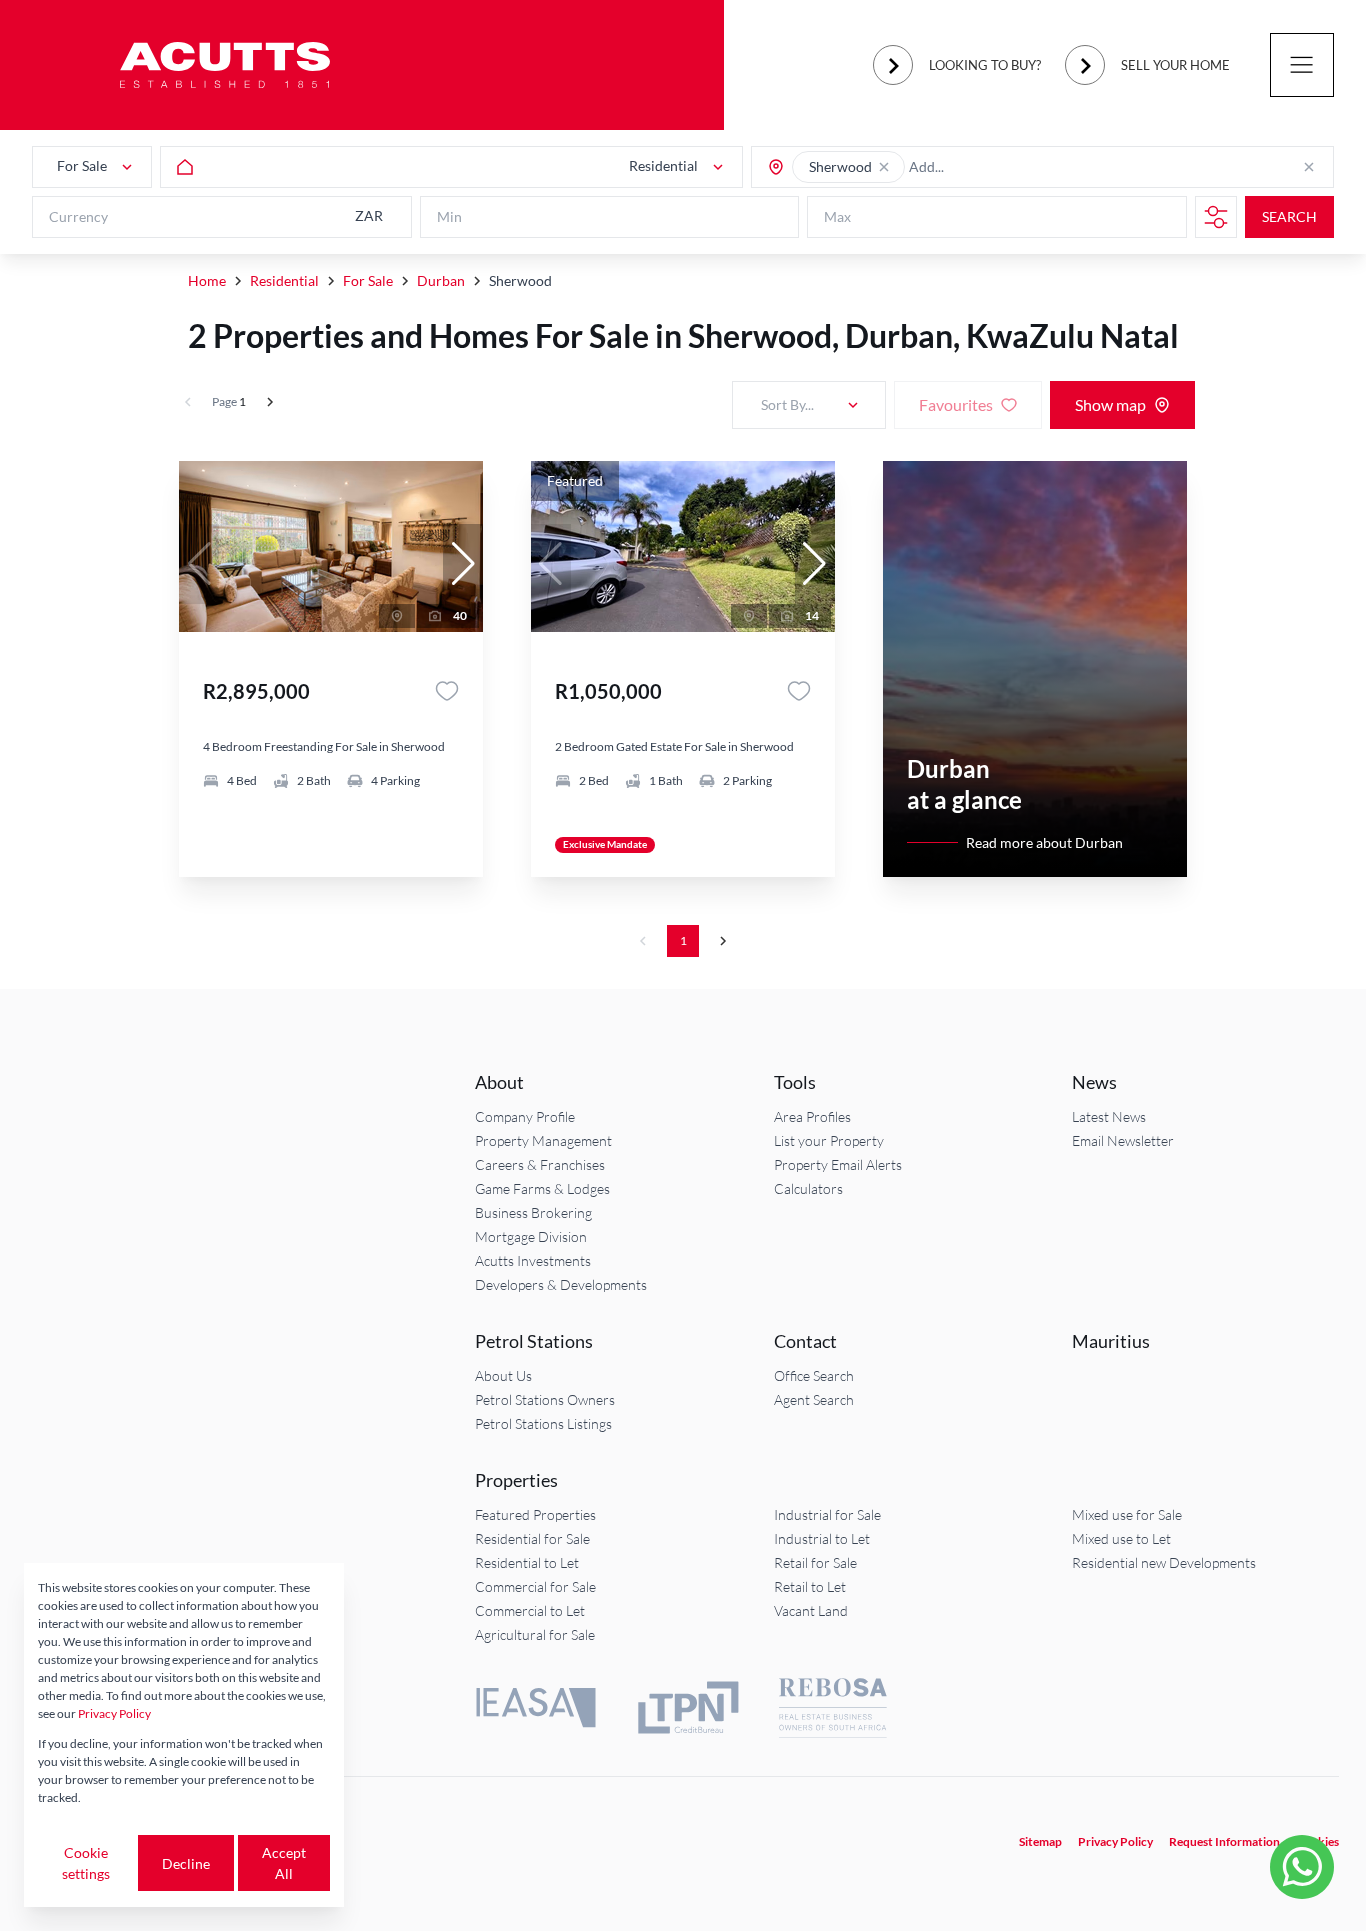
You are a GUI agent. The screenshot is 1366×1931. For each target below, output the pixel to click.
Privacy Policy (1115, 1841)
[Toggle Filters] (1216, 217)
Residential (284, 280)
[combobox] (987, 167)
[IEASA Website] (536, 1710)
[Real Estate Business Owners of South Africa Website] (833, 1711)
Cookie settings (86, 1863)
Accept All (284, 1863)
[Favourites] (447, 691)
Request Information (1224, 1841)
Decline (186, 1863)
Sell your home (1175, 65)
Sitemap (1040, 1841)
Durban (441, 280)
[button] (884, 167)
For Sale (368, 280)
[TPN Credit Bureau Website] (688, 1710)
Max (837, 217)
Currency (78, 217)
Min (449, 217)
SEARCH (1289, 217)
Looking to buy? (985, 65)
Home (207, 280)
